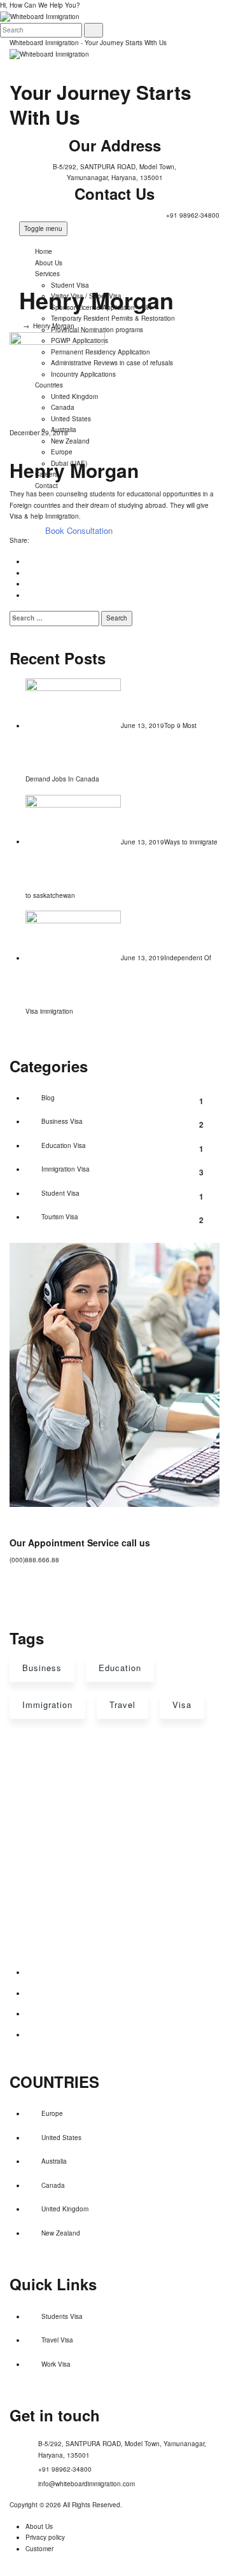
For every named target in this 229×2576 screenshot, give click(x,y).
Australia (54, 2161)
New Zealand (61, 2233)
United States (61, 2138)
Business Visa (122, 1123)
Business (42, 1668)
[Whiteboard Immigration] (49, 54)
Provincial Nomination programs (97, 330)
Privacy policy (45, 2537)
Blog (122, 1100)
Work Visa (56, 2364)
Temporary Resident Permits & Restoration (113, 318)
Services (47, 274)
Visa (182, 1704)
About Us (49, 263)
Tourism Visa (122, 1219)
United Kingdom (65, 2209)
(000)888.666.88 (34, 1560)
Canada (53, 2185)
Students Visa (62, 2316)
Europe (52, 2113)
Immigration (47, 1704)
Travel (122, 1704)
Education (120, 1668)
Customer (39, 2549)
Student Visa (122, 1195)
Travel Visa (57, 2340)
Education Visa (122, 1148)
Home (44, 251)
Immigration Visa (122, 1171)
